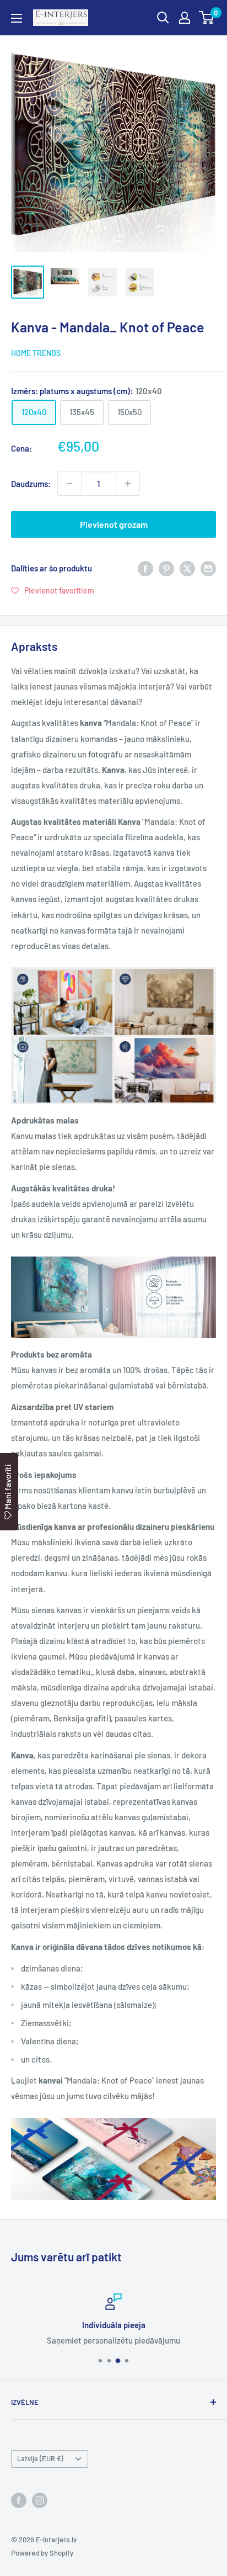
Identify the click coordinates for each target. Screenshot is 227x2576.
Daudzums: (31, 484)
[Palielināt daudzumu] (128, 484)
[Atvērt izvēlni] (17, 18)
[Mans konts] (185, 18)
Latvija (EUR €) (40, 2458)
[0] (207, 18)
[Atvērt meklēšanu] (163, 18)
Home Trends (36, 353)
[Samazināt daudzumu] (69, 484)
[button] (53, 590)
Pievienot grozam (114, 524)
